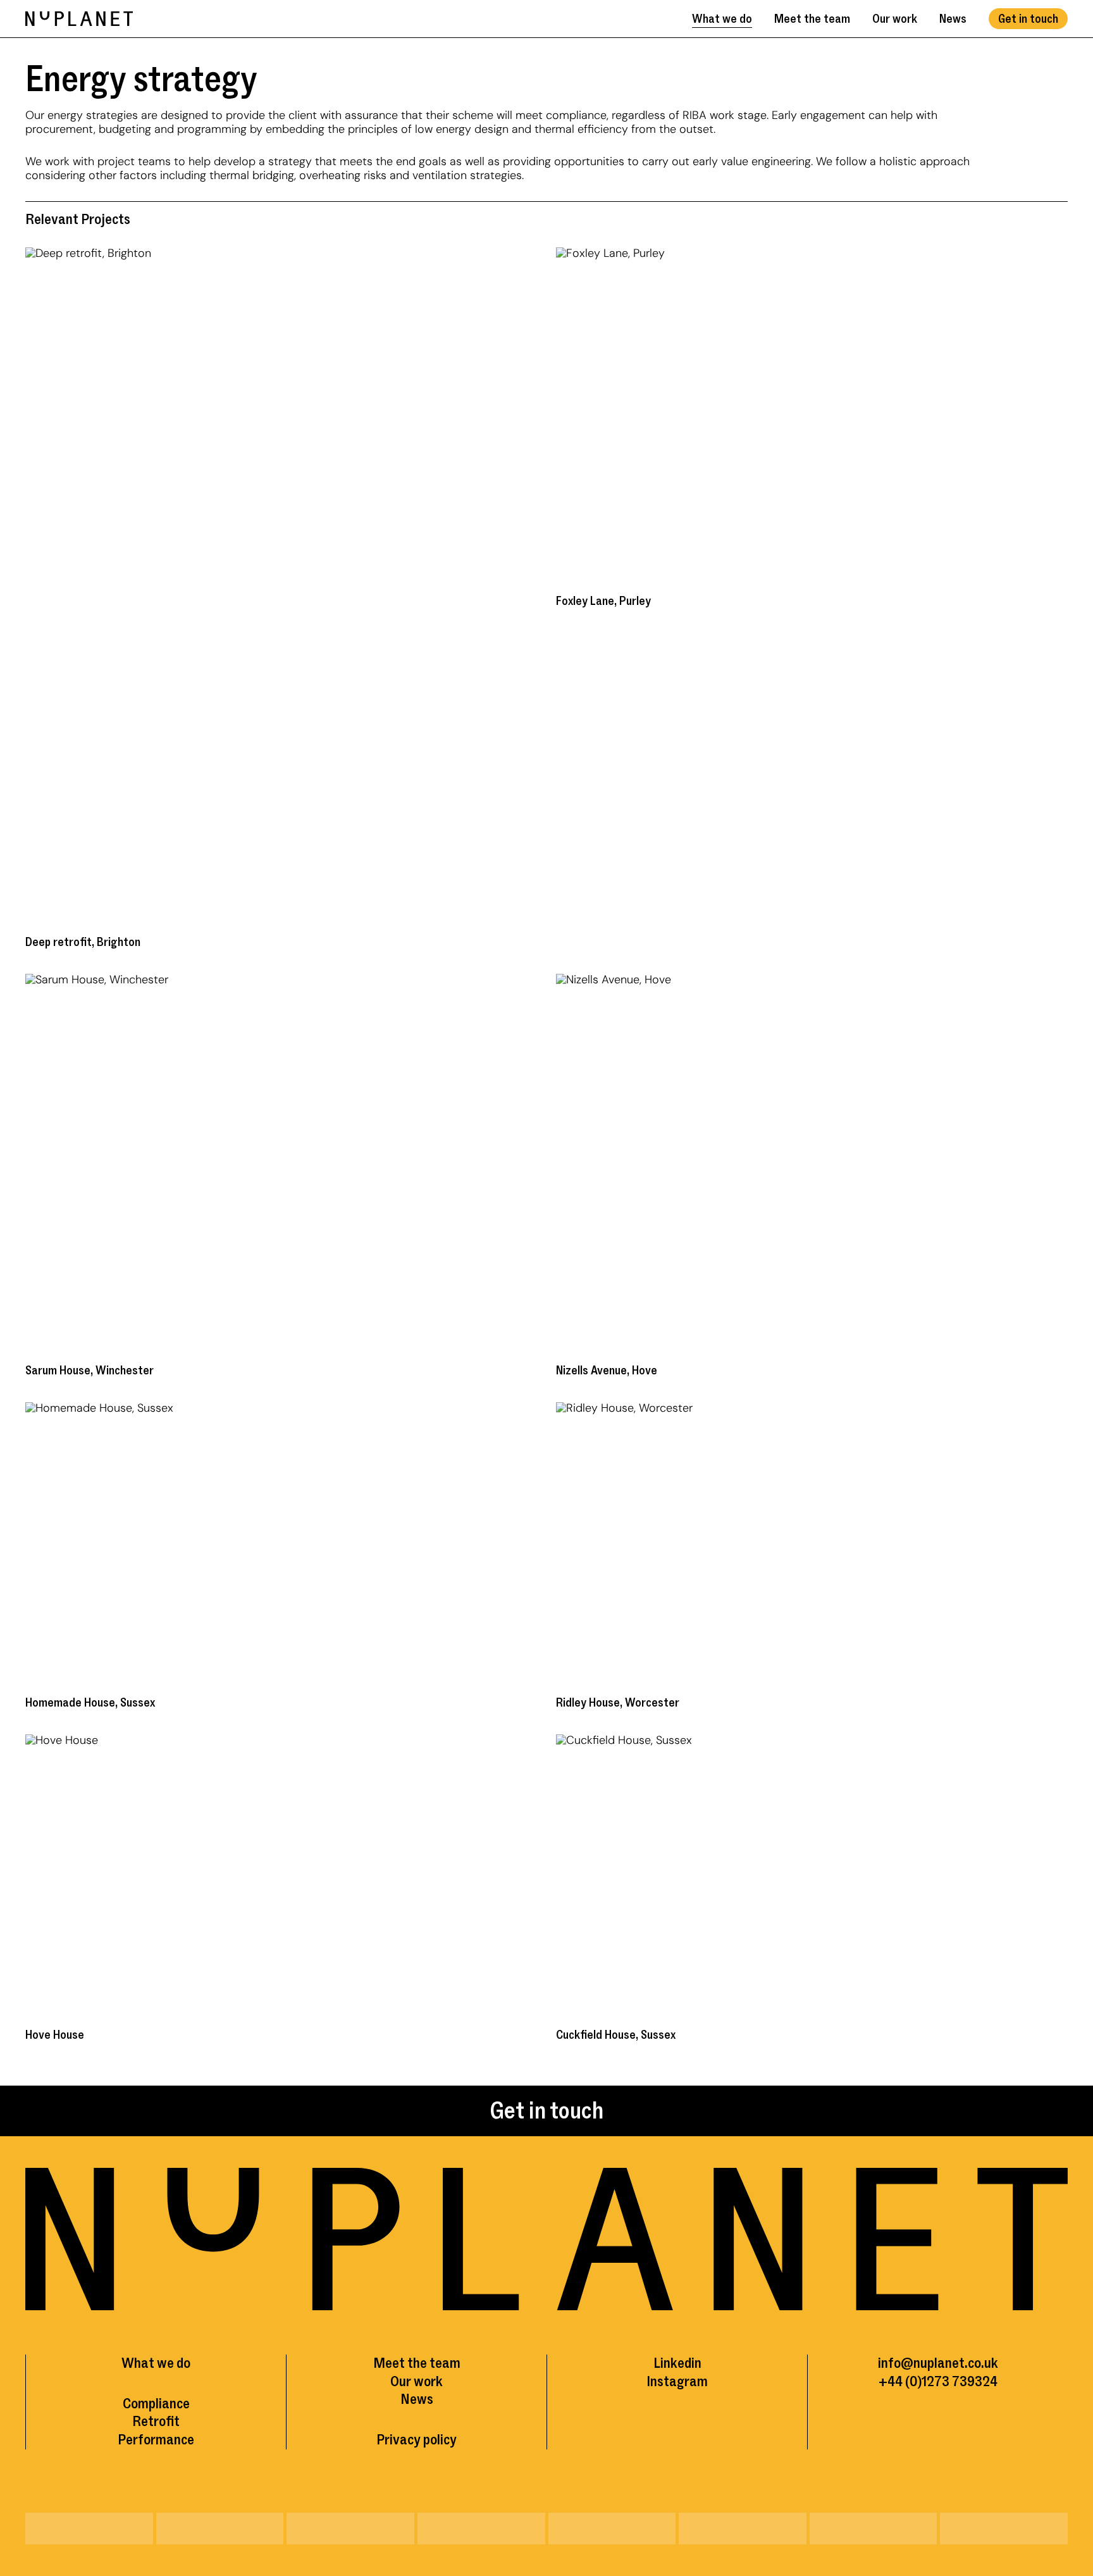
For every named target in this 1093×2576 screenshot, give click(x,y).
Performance (156, 2440)
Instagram (677, 2381)
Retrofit (156, 2421)
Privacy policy (417, 2440)
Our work (895, 19)
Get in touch (1028, 19)
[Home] (79, 19)
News (953, 19)
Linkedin (677, 2363)
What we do (722, 19)
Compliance (156, 2404)
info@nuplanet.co (929, 2363)
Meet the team (812, 19)
